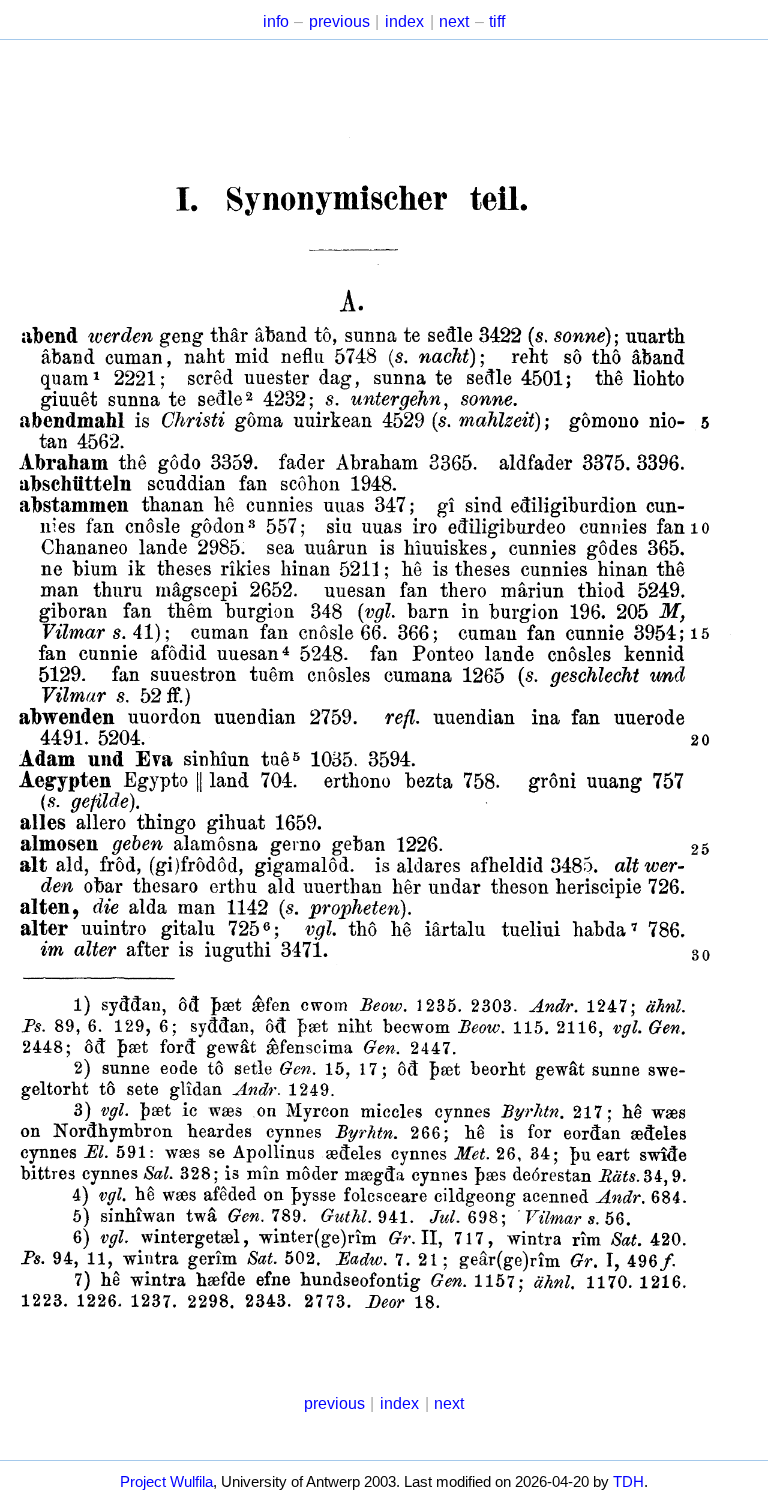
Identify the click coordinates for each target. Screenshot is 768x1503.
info (276, 21)
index (404, 21)
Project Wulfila (166, 1482)
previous (339, 21)
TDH (628, 1482)
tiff (497, 21)
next (454, 21)
